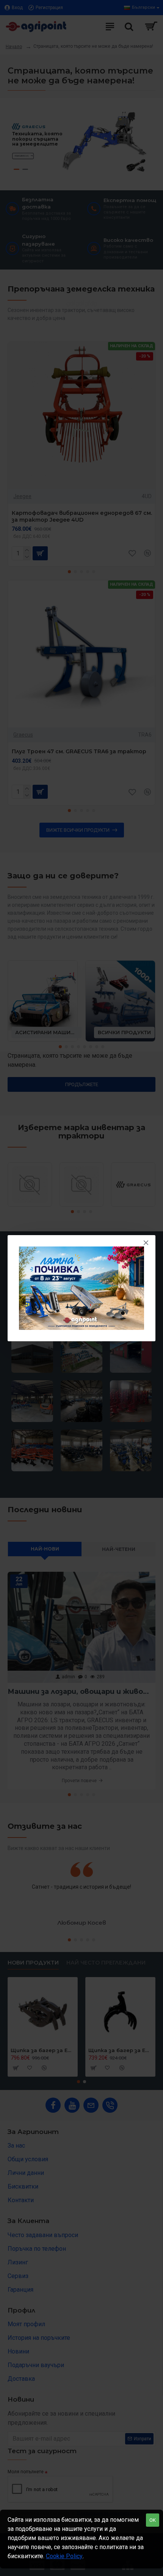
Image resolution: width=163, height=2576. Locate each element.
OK (153, 2520)
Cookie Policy (64, 2556)
